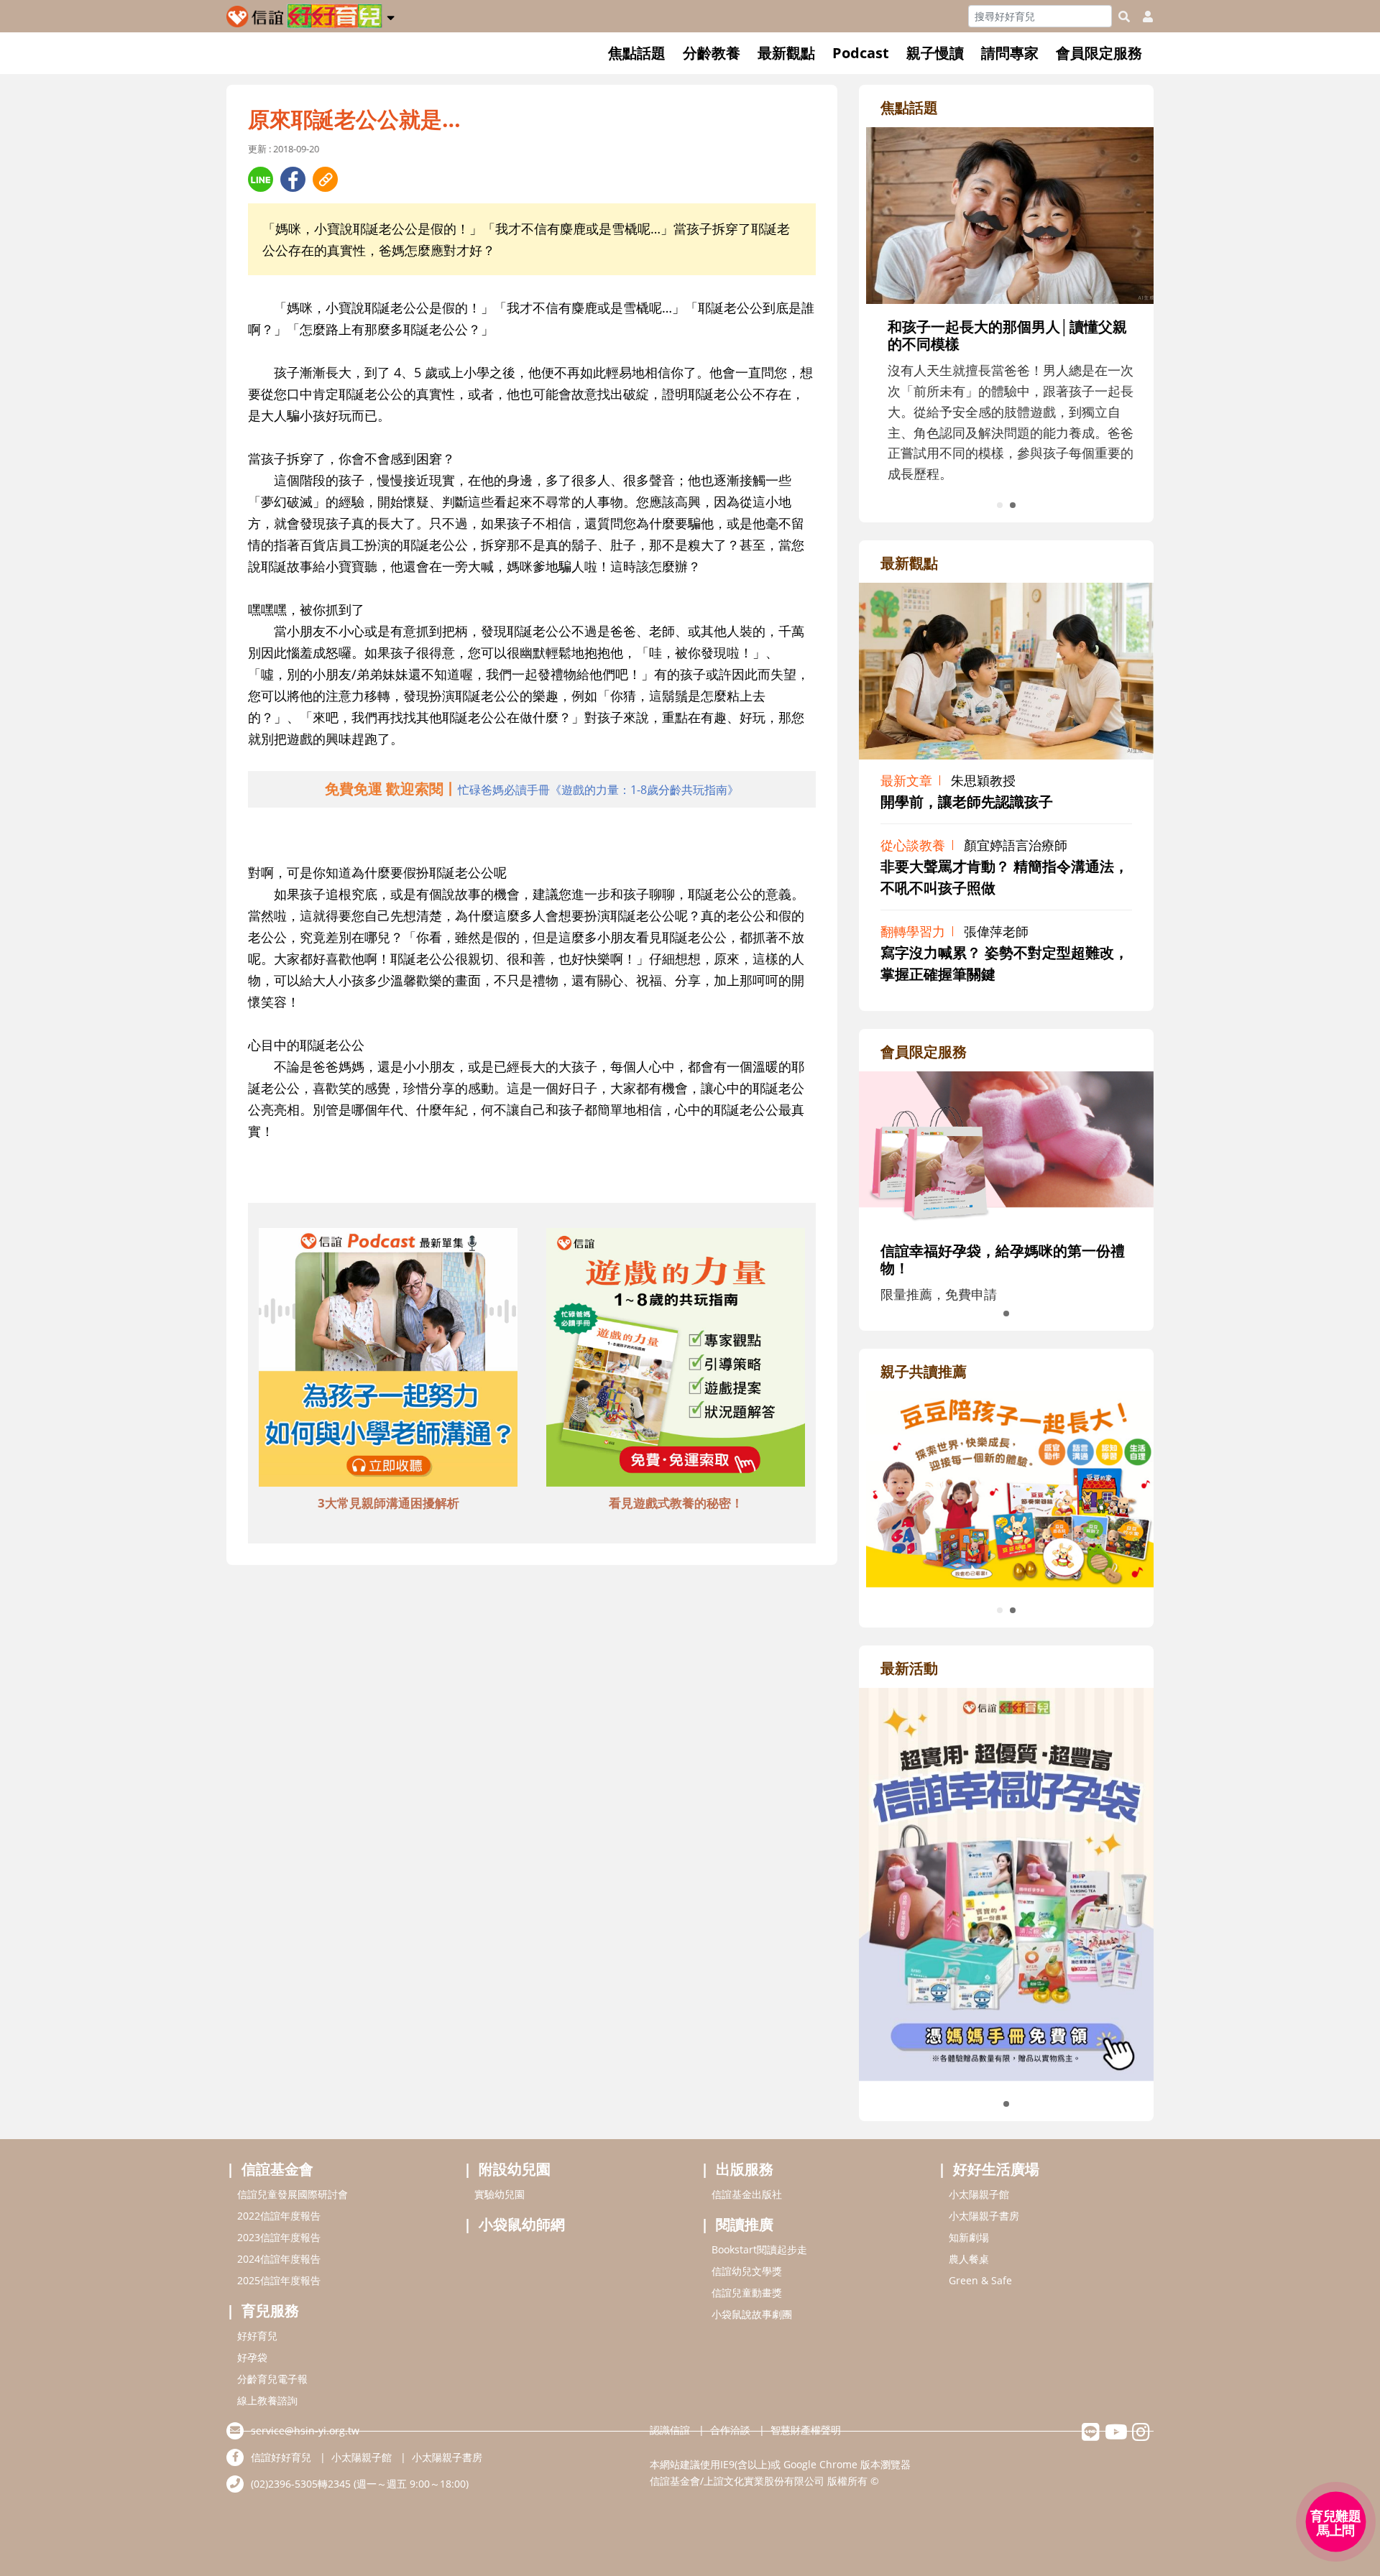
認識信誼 (670, 2430)
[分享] (261, 179)
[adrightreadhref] (1006, 1487)
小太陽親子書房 (984, 2216)
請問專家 (1010, 53)
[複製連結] (325, 179)
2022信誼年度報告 (279, 2216)
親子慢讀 (935, 53)
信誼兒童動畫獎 (747, 2293)
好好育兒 (257, 2336)
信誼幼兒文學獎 (747, 2271)
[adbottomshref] (388, 1359)
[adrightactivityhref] (1006, 1883)
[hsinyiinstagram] (1141, 2436)
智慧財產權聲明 (806, 2430)
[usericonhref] (1142, 17)
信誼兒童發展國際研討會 (293, 2194)
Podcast (861, 53)
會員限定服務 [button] (1099, 53)
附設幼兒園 (515, 2169)
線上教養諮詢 (267, 2400)
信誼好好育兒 (281, 2457)
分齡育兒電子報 (272, 2379)
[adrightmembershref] (1006, 1148)
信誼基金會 (277, 2169)
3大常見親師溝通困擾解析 (388, 1503)
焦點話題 (637, 53)
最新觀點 (786, 53)
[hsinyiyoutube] (1116, 2436)
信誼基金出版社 (747, 2194)
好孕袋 (252, 2357)
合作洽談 (730, 2430)
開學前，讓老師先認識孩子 (967, 802)
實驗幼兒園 (500, 2194)
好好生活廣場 (996, 2169)
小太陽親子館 (979, 2194)
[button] (391, 15)
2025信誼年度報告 (279, 2280)
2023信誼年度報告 (279, 2237)
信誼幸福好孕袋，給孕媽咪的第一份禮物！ (1003, 1259)
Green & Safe (980, 2280)
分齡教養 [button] (712, 53)
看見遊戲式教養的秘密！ (676, 1503)
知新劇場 (969, 2237)
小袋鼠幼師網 (522, 2224)
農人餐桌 (969, 2259)
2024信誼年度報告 (279, 2259)
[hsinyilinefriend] (1091, 2436)
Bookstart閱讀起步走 (759, 2249)
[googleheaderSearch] (1124, 17)
